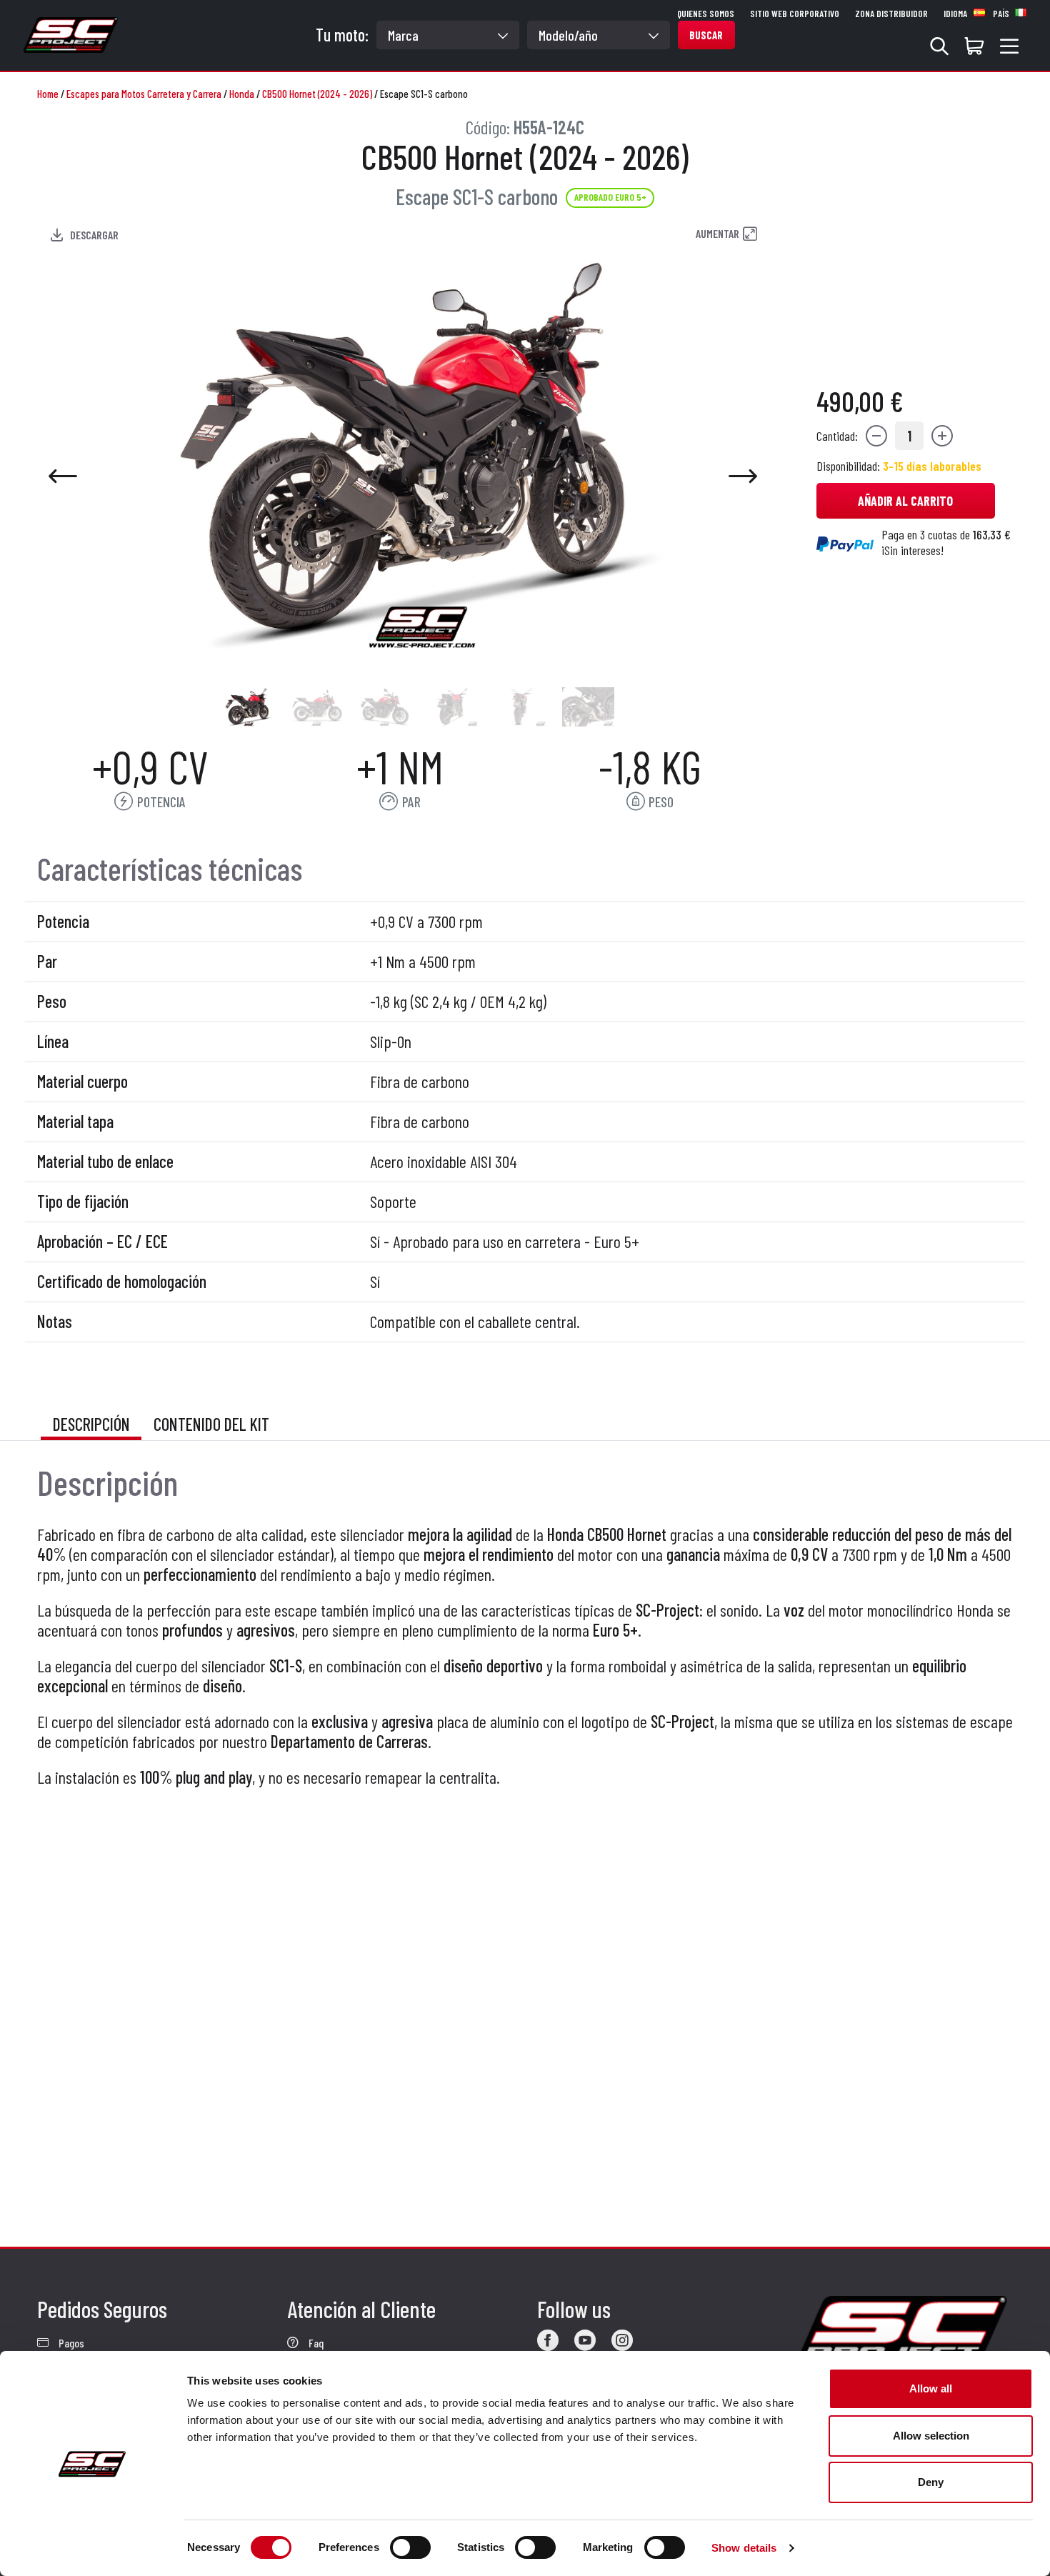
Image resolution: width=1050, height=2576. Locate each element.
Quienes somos (706, 14)
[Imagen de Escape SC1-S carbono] (249, 707)
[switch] (410, 2547)
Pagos (70, 2343)
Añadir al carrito (905, 501)
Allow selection (931, 2436)
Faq (315, 2343)
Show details (744, 2548)
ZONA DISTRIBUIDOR (891, 14)
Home (48, 94)
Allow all (931, 2388)
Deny (931, 2482)
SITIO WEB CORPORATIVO (795, 14)
